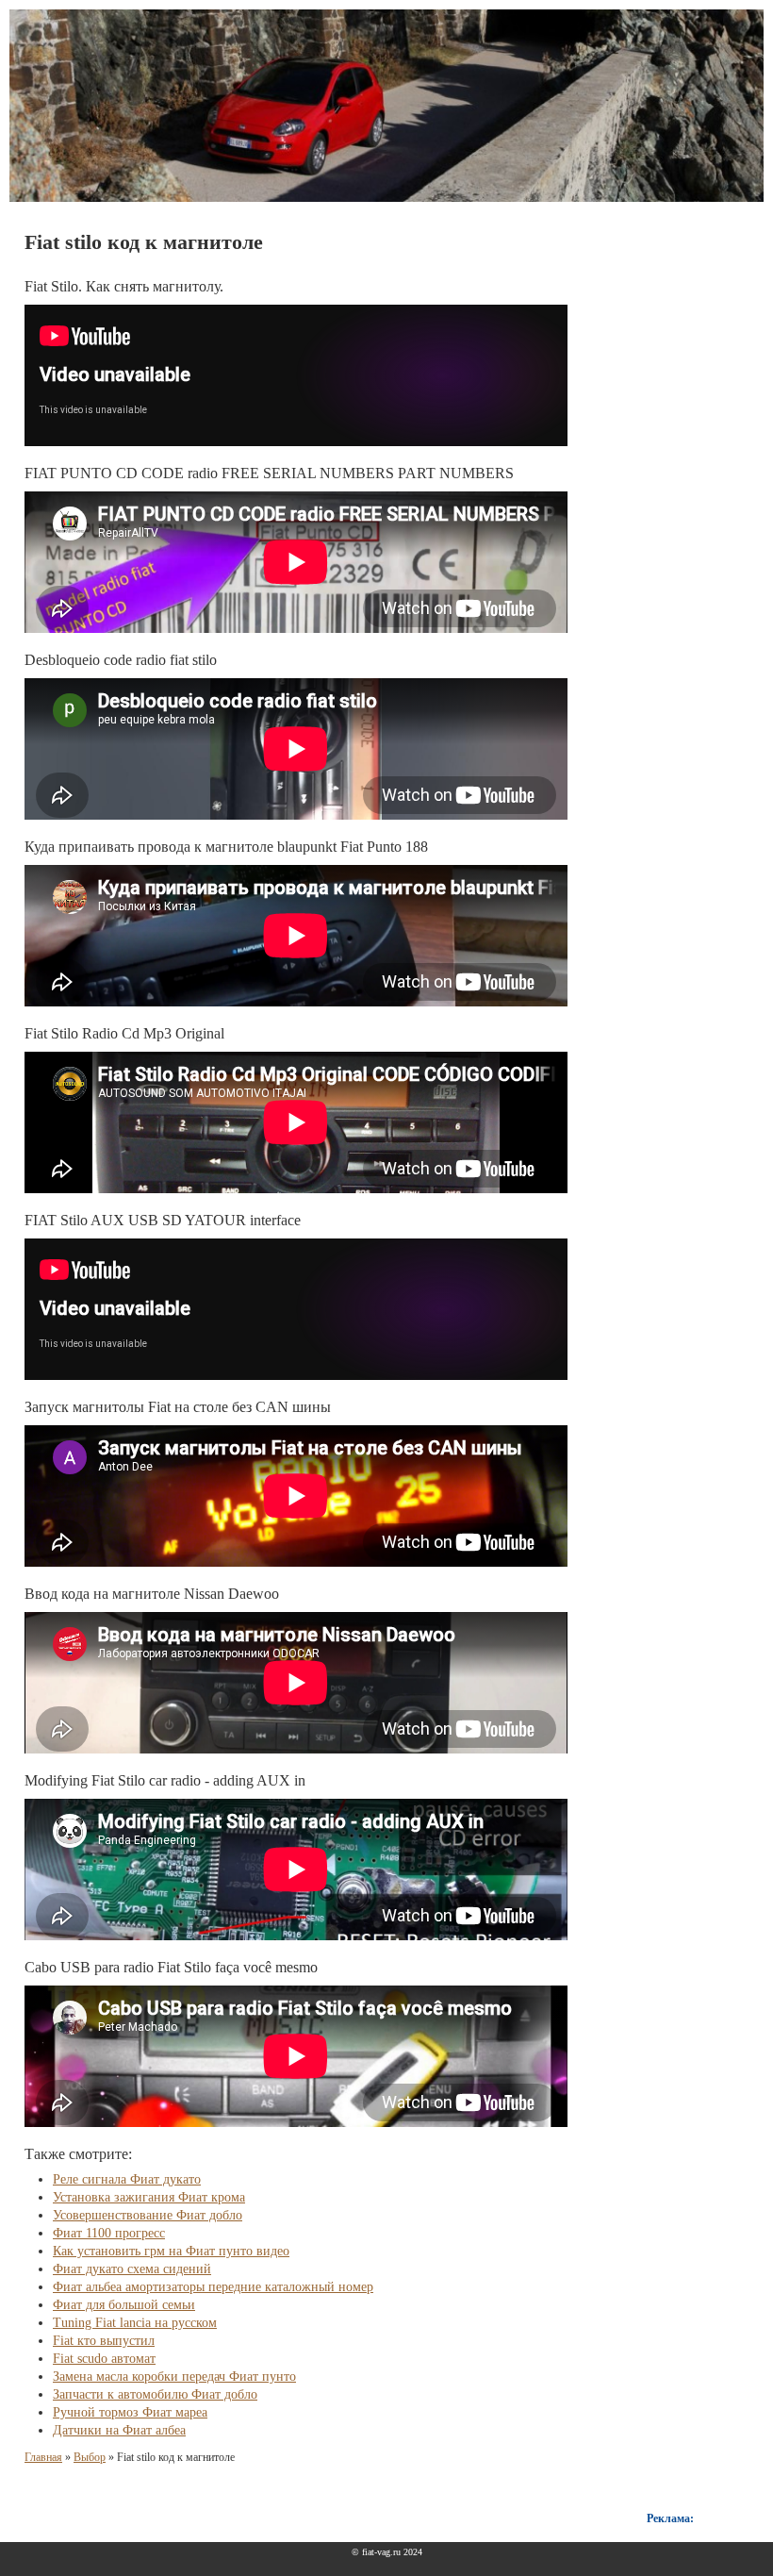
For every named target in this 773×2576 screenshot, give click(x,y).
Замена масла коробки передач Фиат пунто (174, 2377)
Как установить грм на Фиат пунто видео (171, 2251)
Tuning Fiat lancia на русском (135, 2323)
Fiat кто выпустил (104, 2341)
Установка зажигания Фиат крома (149, 2197)
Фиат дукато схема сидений (132, 2269)
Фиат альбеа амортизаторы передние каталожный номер (213, 2287)
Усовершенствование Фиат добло (148, 2215)
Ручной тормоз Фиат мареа (130, 2412)
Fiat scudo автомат (104, 2359)
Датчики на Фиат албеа (119, 2430)
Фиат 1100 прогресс (109, 2233)
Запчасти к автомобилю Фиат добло (155, 2394)
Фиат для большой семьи (124, 2305)
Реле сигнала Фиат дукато (127, 2179)
